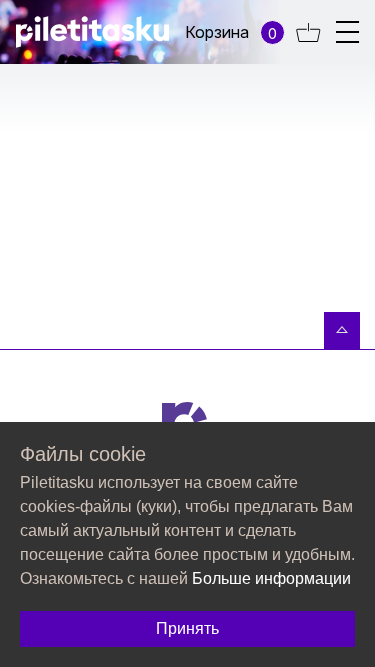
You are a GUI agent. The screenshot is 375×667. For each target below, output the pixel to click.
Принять (187, 628)
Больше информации (271, 578)
